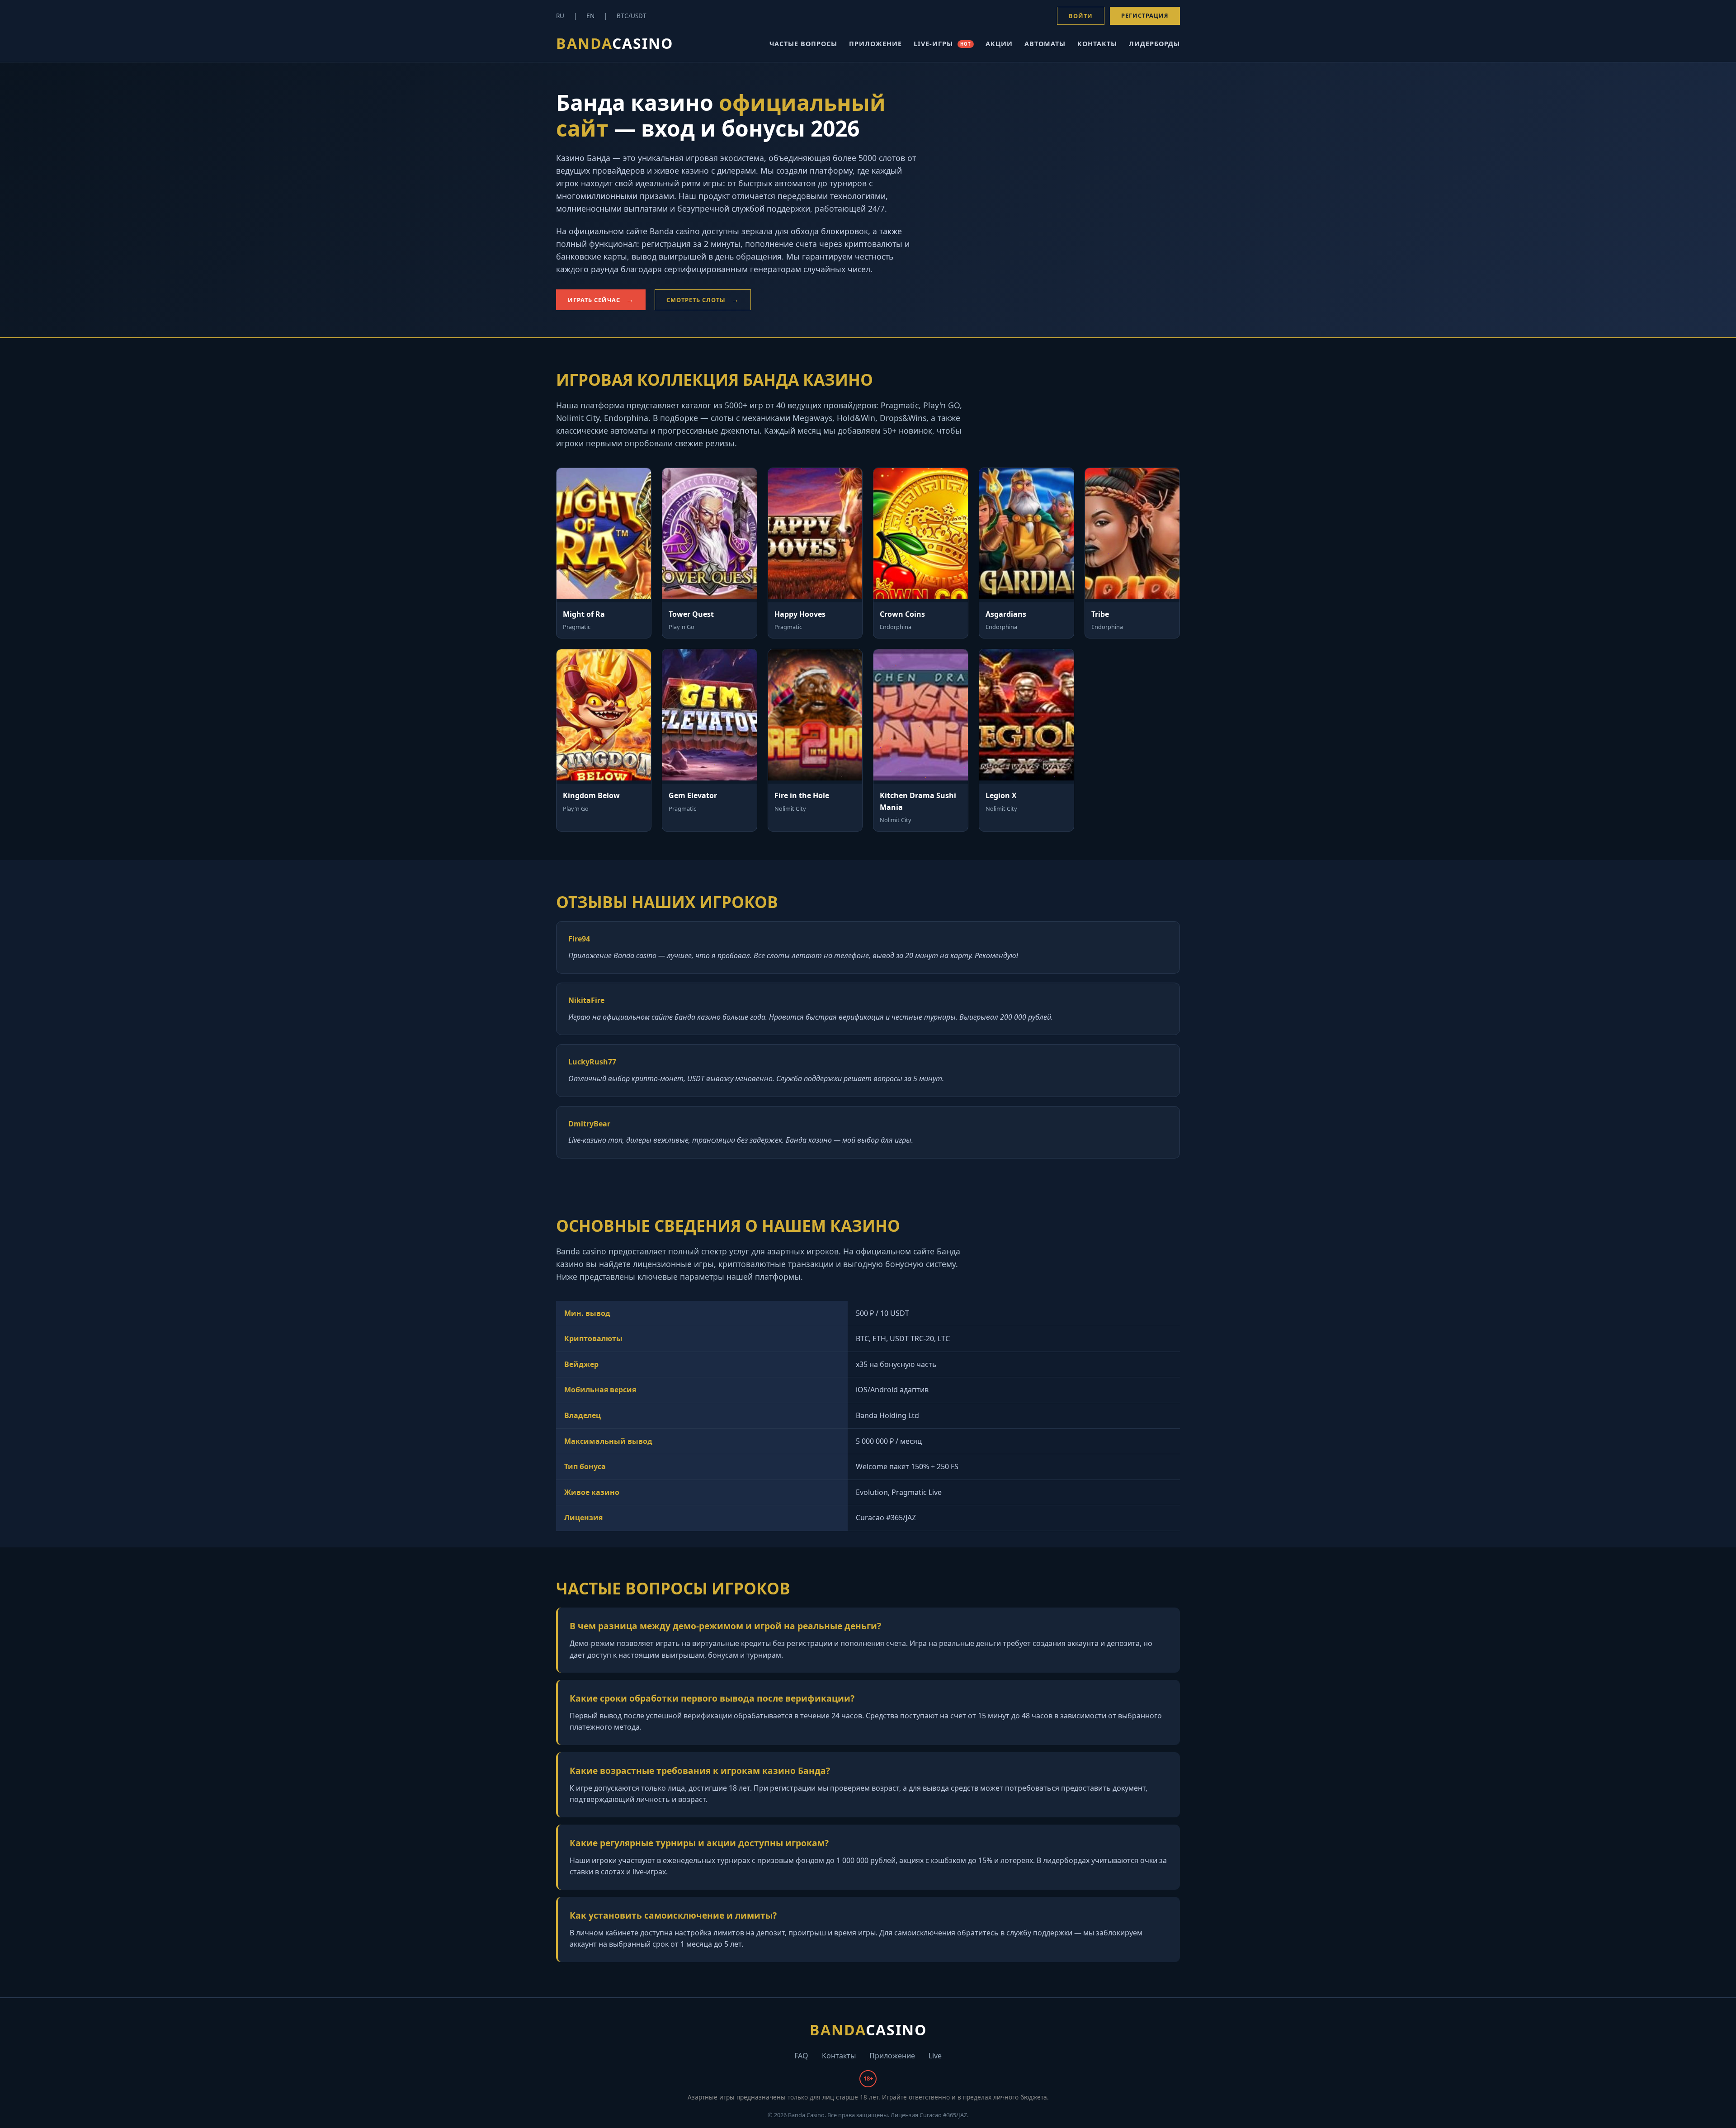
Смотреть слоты (696, 300)
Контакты (839, 2056)
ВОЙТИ (1081, 16)
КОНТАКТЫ (1097, 44)
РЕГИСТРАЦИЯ (1145, 15)
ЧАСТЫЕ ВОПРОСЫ (803, 44)
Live (935, 2056)
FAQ (801, 2056)
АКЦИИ (999, 44)
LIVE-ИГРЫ (942, 44)
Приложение (892, 2056)
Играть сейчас (594, 300)
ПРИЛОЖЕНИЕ (875, 44)
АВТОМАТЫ (1045, 44)
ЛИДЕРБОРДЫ (1154, 44)
